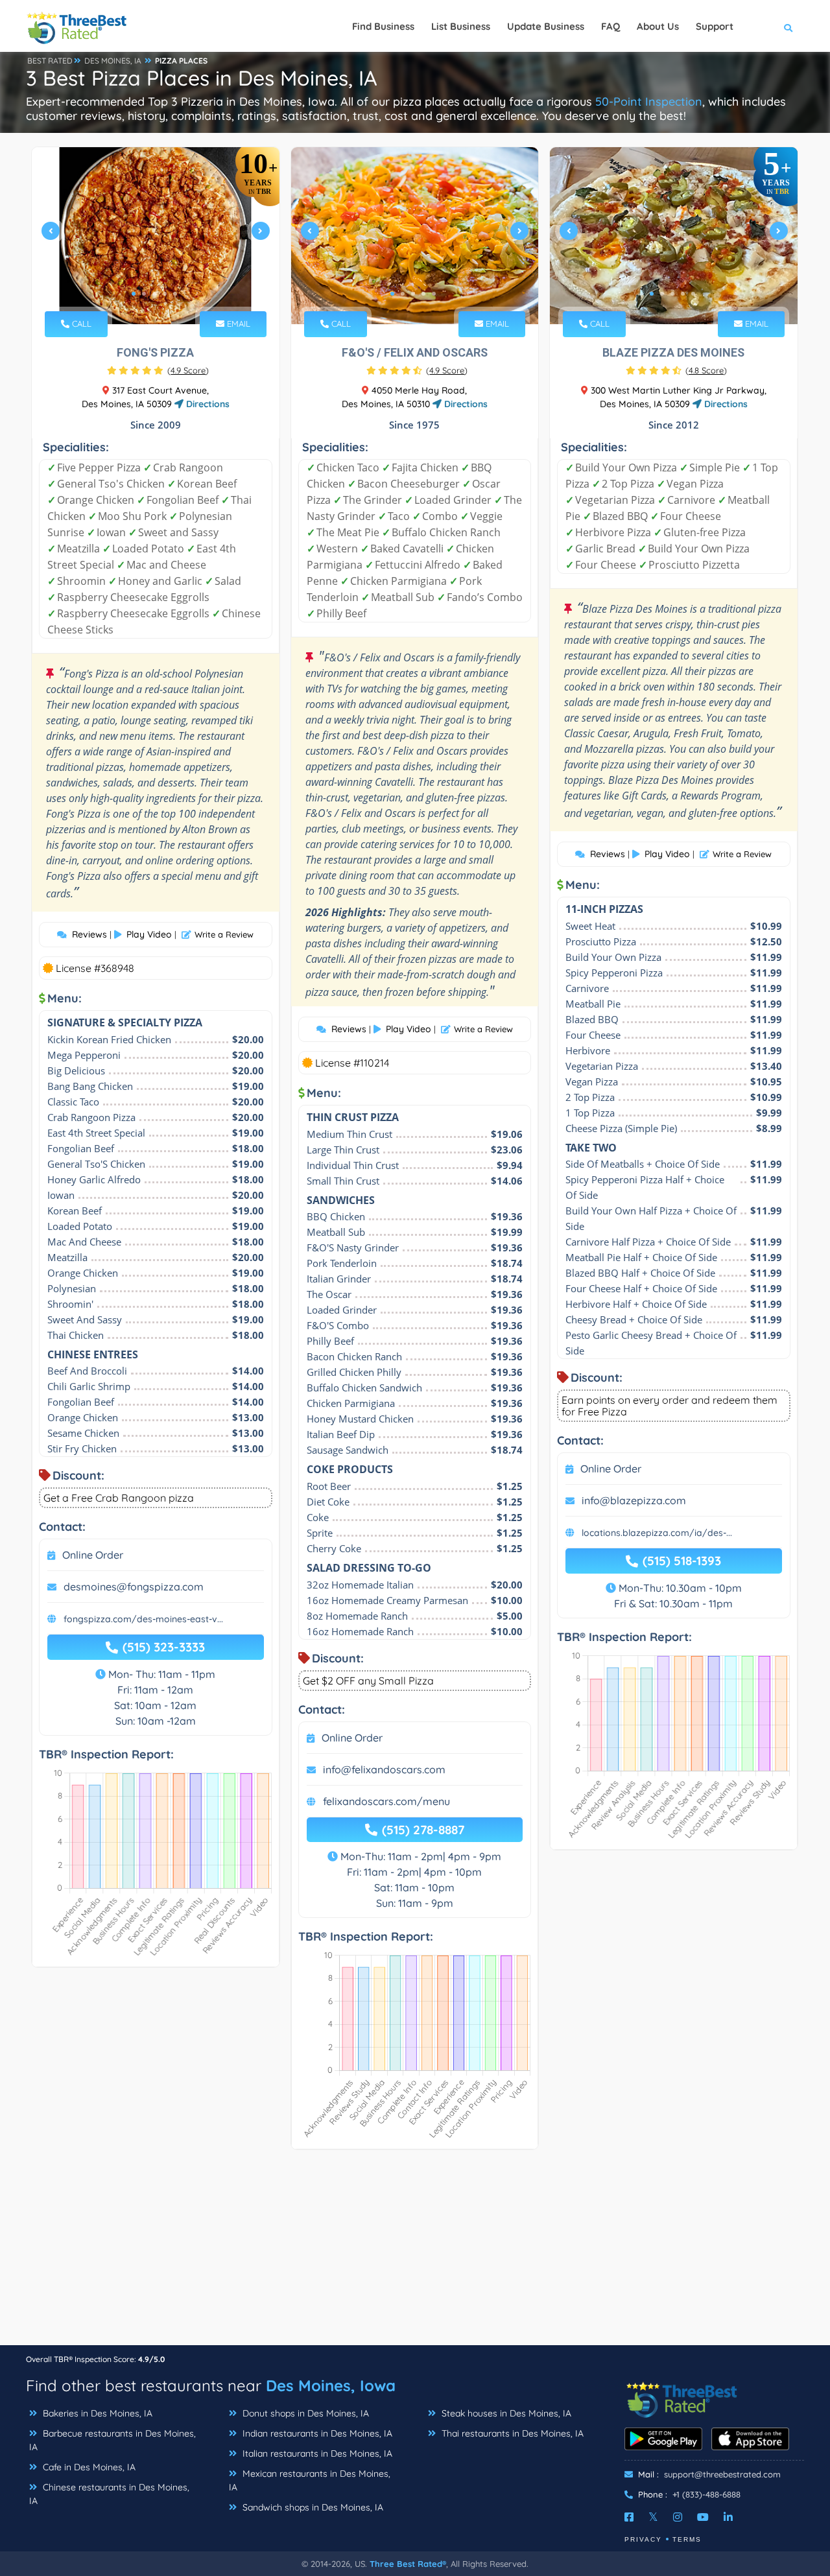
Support (715, 26)
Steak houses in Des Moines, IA (505, 2413)
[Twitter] (653, 2517)
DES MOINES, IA (113, 61)
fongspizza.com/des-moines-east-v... (143, 1619)
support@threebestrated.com (722, 2474)
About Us (658, 26)
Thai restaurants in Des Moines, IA (511, 2433)
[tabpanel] (156, 236)
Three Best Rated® (408, 2564)
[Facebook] (629, 2517)
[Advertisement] (415, 2254)
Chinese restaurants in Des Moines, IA (109, 2494)
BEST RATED (50, 61)
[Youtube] (703, 2517)
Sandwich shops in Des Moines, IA (312, 2507)
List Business (461, 26)
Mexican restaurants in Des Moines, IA (310, 2480)
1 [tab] (134, 294)
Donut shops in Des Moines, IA (304, 2413)
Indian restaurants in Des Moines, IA (316, 2433)
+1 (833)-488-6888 (706, 2494)
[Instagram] (678, 2517)
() (188, 370)
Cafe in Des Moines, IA (88, 2467)
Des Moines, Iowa (331, 2385)
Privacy (643, 2539)
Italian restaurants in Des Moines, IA (316, 2453)
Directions (207, 404)
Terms (687, 2539)
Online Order (93, 1555)
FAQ (611, 26)
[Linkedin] (728, 2517)
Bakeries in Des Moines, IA (96, 2413)
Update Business (546, 26)
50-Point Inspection (649, 101)
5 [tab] (175, 294)
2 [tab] (144, 294)
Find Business (383, 26)
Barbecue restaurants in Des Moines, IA (113, 2440)
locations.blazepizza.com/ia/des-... (657, 1533)
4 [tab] (165, 294)
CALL (80, 324)
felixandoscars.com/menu (386, 1801)
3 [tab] (154, 294)
